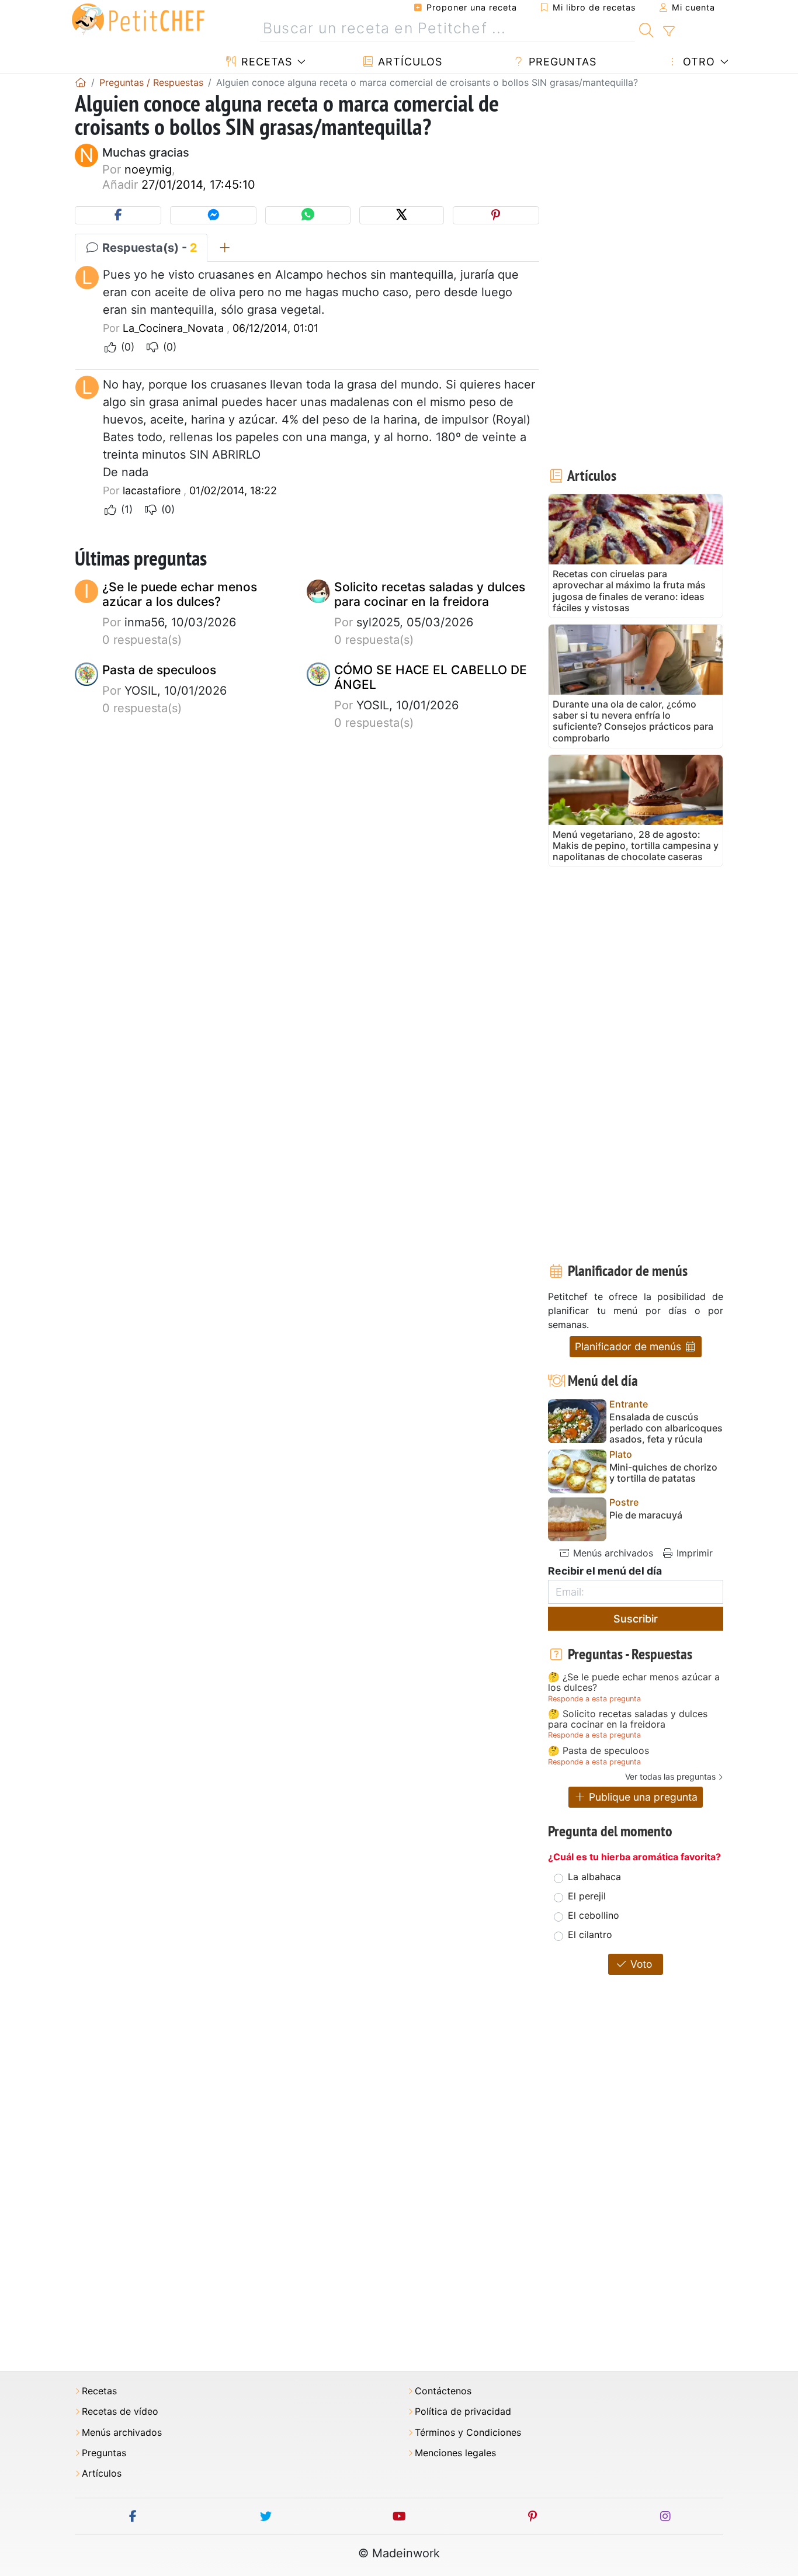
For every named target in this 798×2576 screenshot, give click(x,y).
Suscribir (636, 1619)
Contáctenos (443, 2391)
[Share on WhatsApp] (308, 215)
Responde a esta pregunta (594, 1699)
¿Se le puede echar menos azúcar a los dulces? (180, 594)
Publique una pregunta (642, 1797)
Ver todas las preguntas (670, 1776)
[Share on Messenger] (213, 215)
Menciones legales (455, 2453)
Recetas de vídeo (120, 2412)
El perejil (587, 1896)
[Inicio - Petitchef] (81, 82)
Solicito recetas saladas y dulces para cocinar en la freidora (430, 594)
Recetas (265, 62)
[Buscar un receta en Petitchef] (646, 29)
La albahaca (594, 1877)
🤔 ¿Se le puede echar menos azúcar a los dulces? (634, 1682)
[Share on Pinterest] (496, 215)
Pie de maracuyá (646, 1515)
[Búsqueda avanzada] (669, 32)
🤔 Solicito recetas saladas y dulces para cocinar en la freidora (628, 1719)
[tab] (225, 248)
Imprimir (693, 1553)
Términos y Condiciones (468, 2433)
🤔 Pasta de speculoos (598, 1751)
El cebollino (594, 1915)
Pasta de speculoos (159, 670)
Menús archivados (612, 1553)
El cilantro (590, 1934)
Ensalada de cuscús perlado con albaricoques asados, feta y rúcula (666, 1428)
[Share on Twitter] (402, 215)
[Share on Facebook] (118, 215)
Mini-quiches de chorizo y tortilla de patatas (663, 1473)
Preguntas (561, 62)
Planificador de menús (629, 1346)
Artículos (408, 62)
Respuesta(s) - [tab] (148, 248)
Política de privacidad (463, 2412)
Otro (697, 62)
